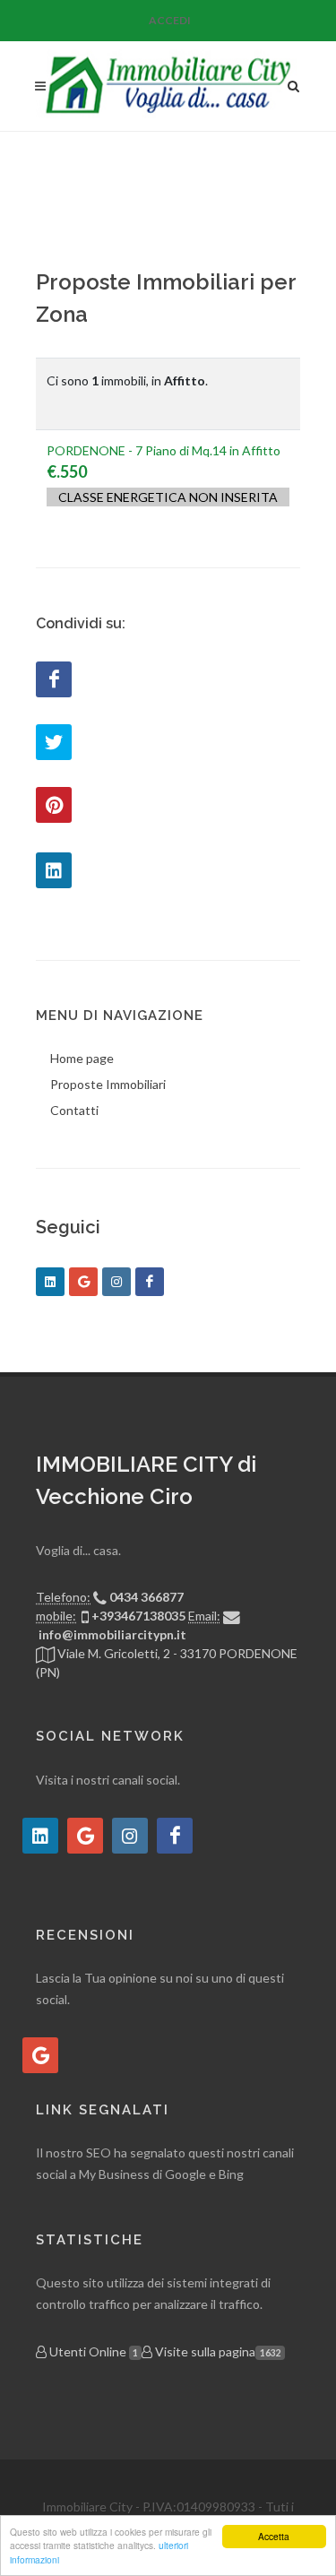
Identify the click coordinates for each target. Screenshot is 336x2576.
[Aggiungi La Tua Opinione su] (40, 1836)
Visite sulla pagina (216, 2351)
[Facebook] (54, 679)
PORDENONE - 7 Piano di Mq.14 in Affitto (164, 450)
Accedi (170, 20)
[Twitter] (54, 742)
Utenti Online (92, 2351)
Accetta (274, 2536)
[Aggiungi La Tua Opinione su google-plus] (40, 2055)
